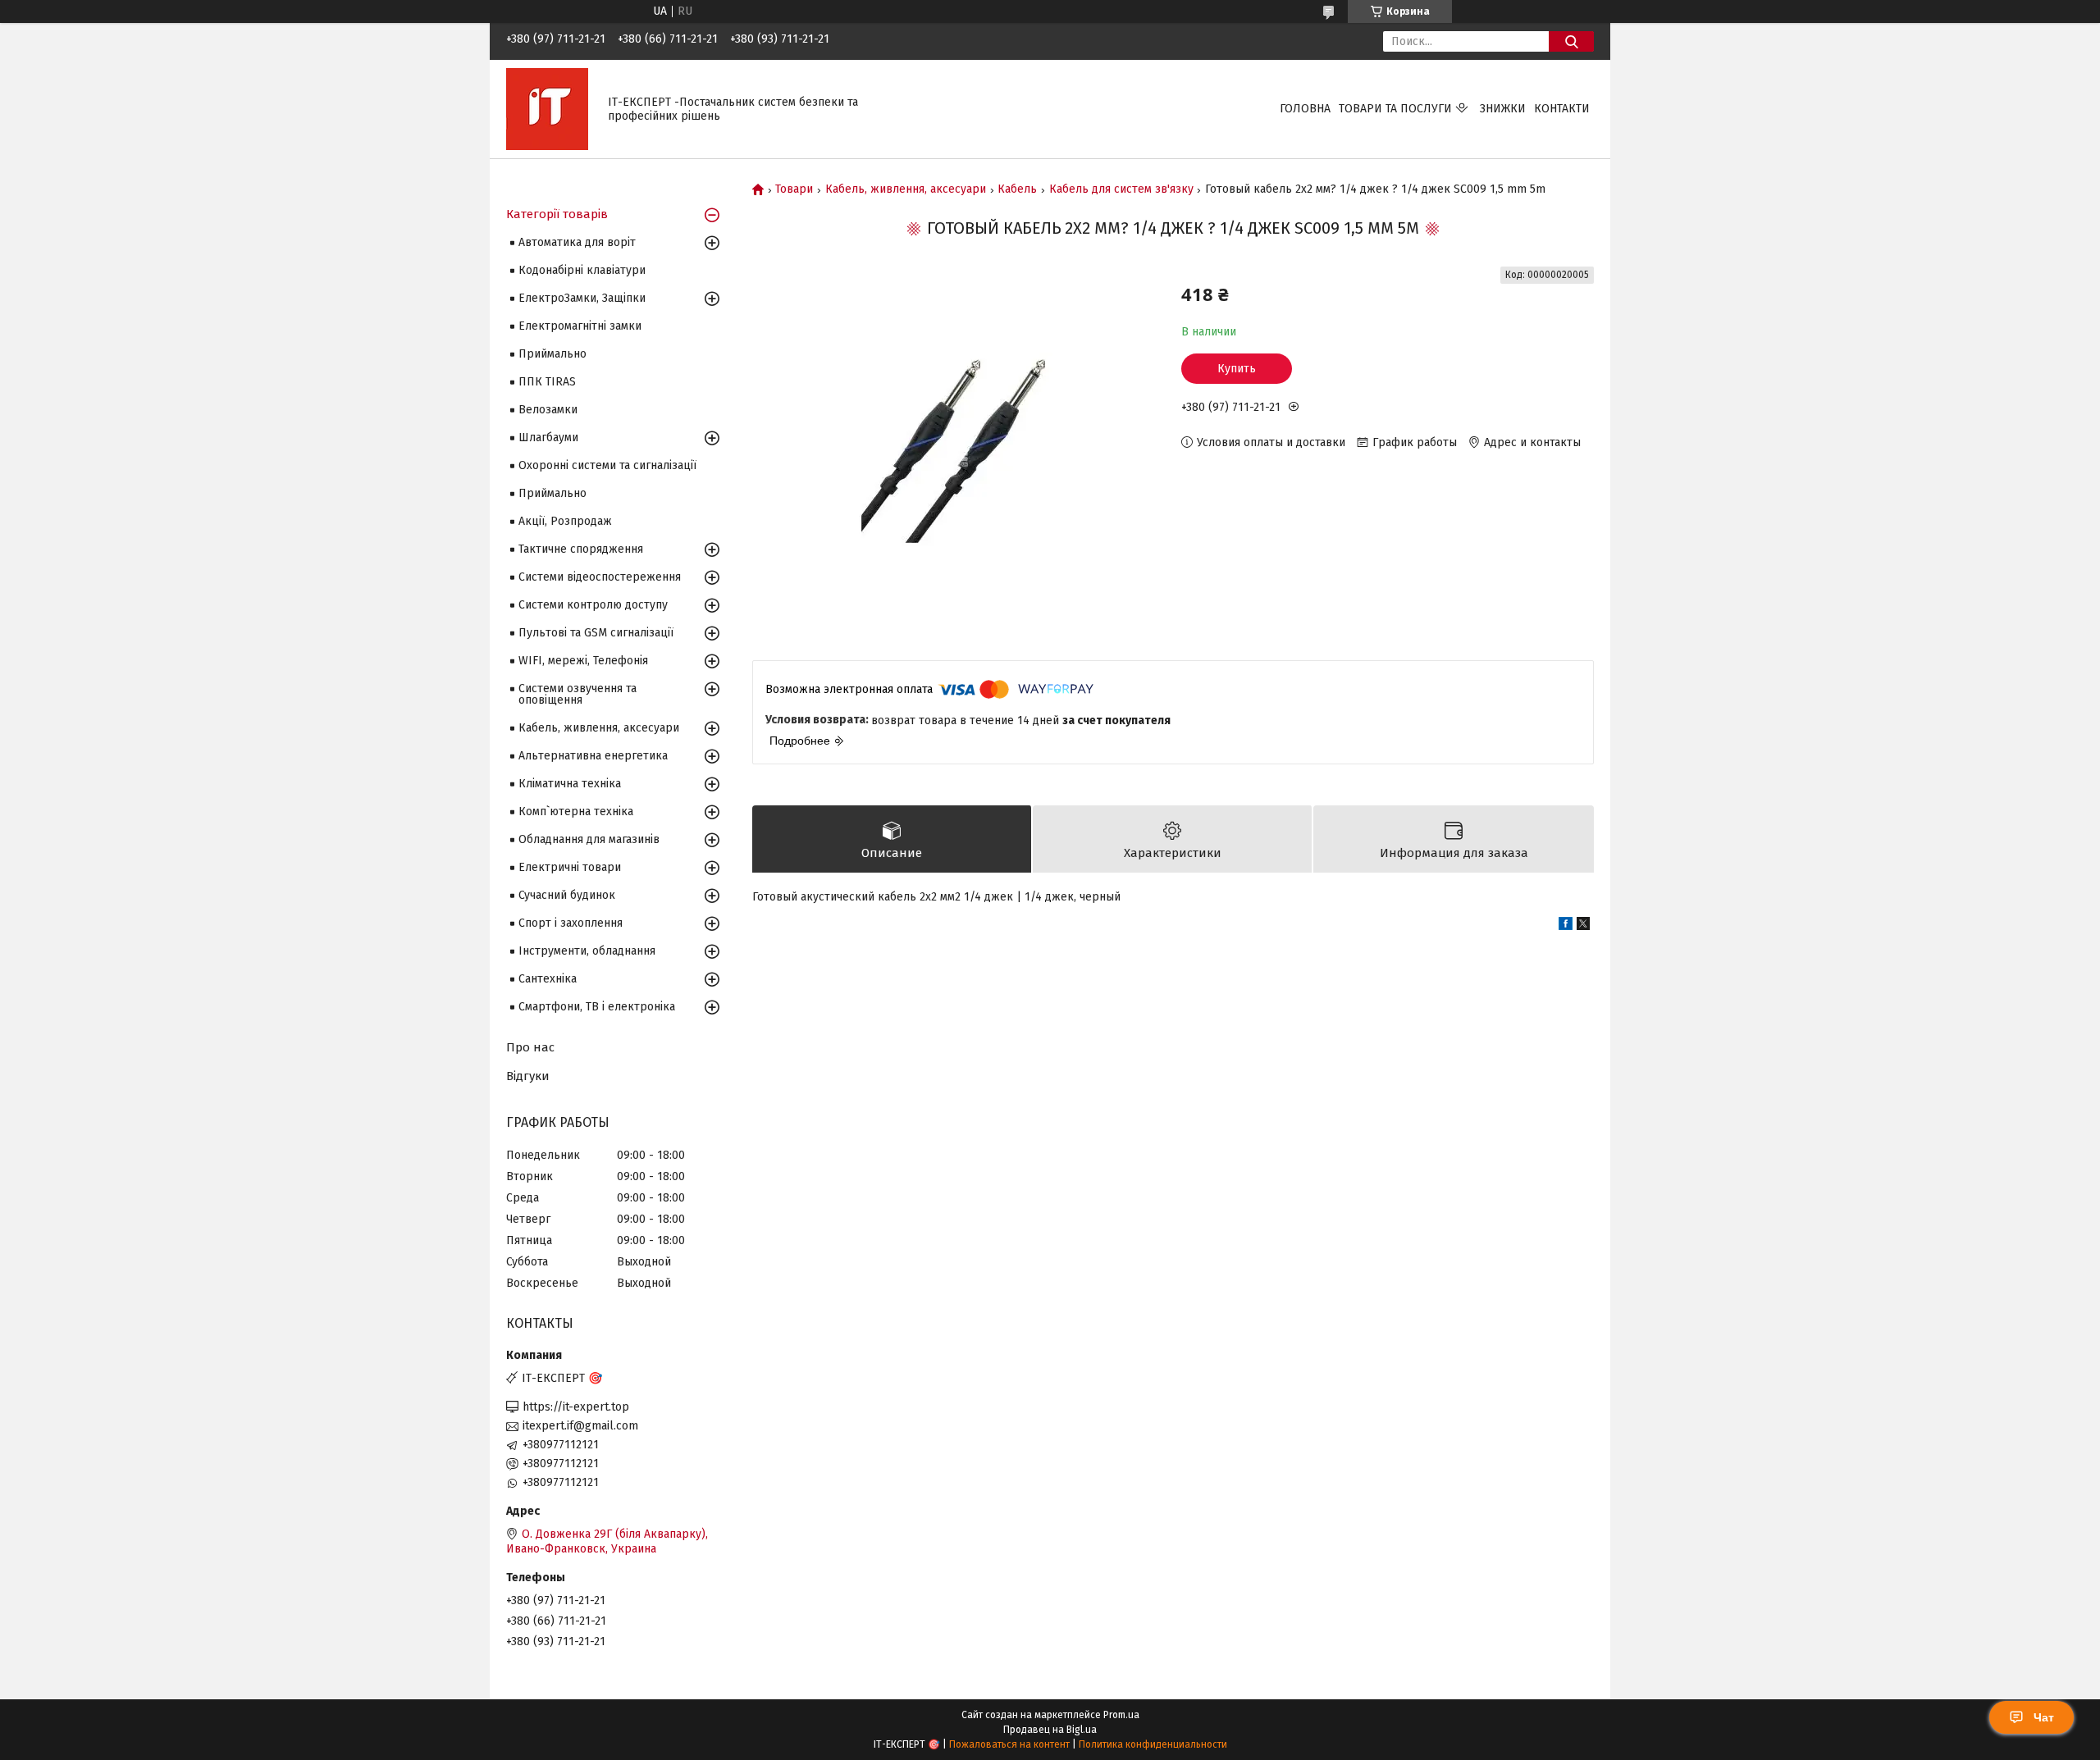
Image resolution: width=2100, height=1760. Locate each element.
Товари (794, 189)
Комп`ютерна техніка (576, 812)
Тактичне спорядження (581, 549)
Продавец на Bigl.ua (1050, 1730)
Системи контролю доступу (593, 605)
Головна (1305, 109)
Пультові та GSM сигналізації (596, 633)
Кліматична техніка (570, 784)
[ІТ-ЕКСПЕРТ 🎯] (547, 109)
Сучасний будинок (567, 895)
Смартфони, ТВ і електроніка (597, 1007)
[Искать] (1571, 41)
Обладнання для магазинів (589, 839)
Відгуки (528, 1076)
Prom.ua (1121, 1715)
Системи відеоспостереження (600, 577)
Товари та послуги (1395, 109)
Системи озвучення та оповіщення (577, 694)
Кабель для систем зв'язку (1121, 189)
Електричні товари (570, 867)
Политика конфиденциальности (1153, 1744)
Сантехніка (548, 979)
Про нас (530, 1047)
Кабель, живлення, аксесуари (906, 189)
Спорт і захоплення (571, 923)
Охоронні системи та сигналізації (607, 465)
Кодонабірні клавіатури (582, 270)
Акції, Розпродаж (565, 521)
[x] (1583, 926)
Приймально (552, 354)
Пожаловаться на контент (1009, 1744)
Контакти (1562, 109)
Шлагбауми (548, 438)
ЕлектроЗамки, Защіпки (582, 298)
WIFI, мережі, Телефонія (583, 661)
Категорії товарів (557, 214)
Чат (2044, 1717)
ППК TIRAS (547, 382)
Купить (1237, 369)
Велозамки (548, 410)
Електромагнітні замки (580, 326)
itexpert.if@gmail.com (580, 1426)
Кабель (1017, 189)
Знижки (1503, 109)
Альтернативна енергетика (593, 756)
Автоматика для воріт (577, 242)
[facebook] (1566, 926)
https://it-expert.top (576, 1407)
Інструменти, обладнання (587, 951)
